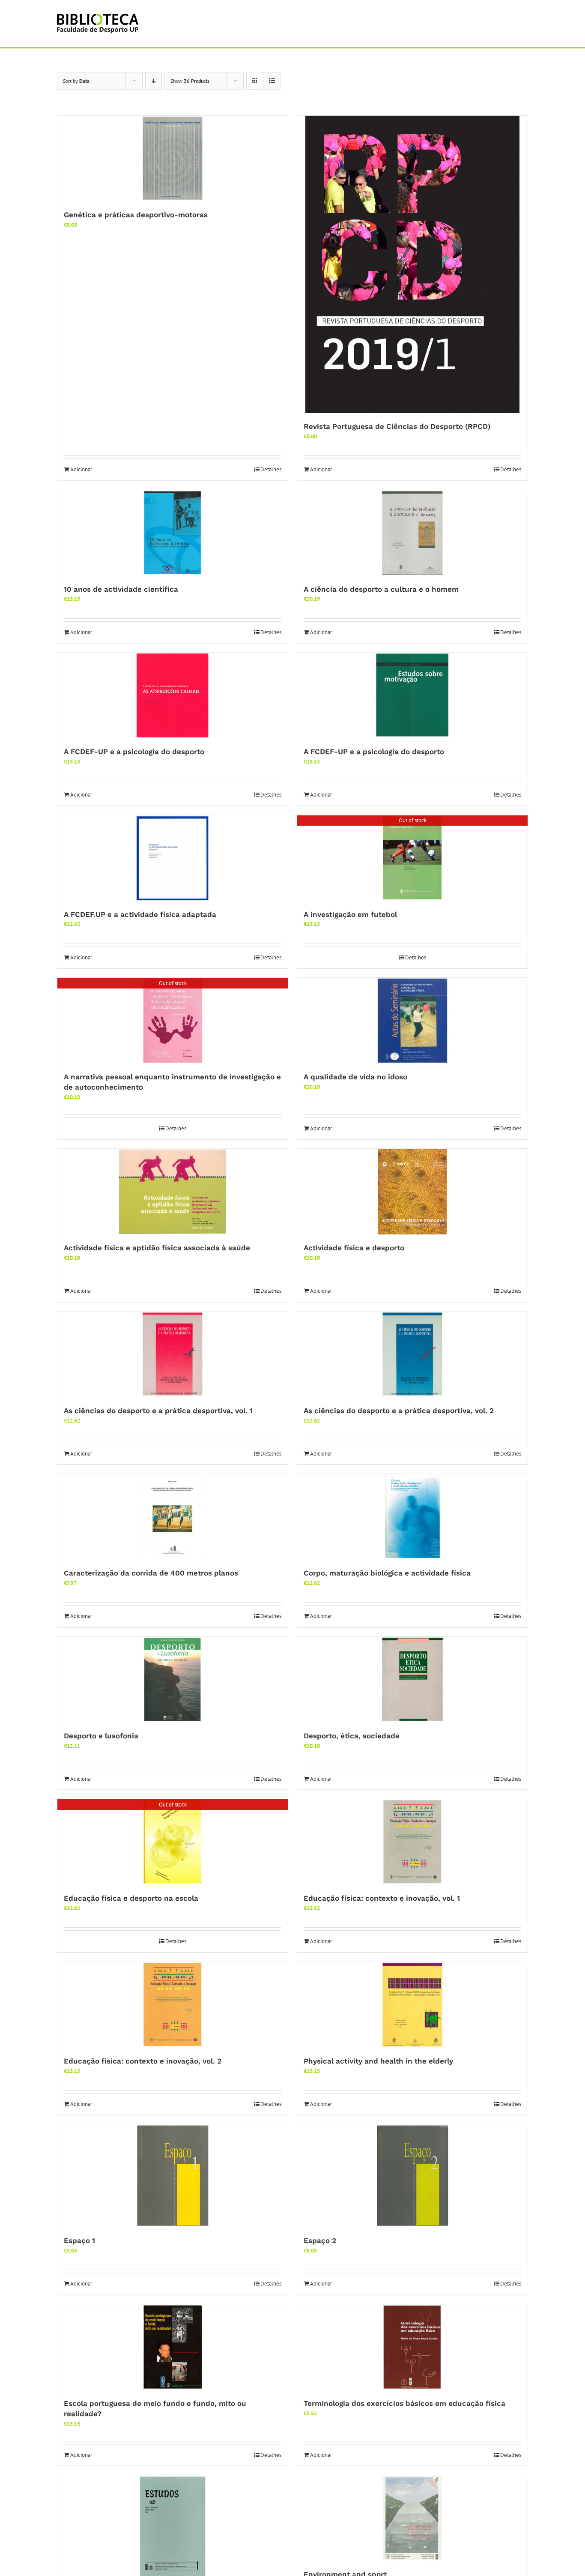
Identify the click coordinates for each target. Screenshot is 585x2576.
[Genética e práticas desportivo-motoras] (173, 159)
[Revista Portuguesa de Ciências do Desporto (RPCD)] (412, 264)
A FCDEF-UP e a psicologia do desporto (134, 752)
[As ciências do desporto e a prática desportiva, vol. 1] (173, 1354)
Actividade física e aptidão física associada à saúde (157, 1248)
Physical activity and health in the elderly (378, 2061)
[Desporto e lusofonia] (173, 1680)
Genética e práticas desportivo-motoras (136, 215)
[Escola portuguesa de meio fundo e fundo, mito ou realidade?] (173, 2347)
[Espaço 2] (412, 2176)
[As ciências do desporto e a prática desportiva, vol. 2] (412, 1354)
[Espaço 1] (173, 2176)
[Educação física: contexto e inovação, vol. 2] (173, 2005)
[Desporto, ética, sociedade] (412, 1680)
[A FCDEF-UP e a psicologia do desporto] (173, 695)
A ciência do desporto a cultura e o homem (381, 589)
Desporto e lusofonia (101, 1736)
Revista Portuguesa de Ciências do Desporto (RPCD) (397, 426)
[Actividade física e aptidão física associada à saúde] (173, 1192)
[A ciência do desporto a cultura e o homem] (412, 533)
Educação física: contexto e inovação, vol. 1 (382, 1898)
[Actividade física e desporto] (412, 1192)
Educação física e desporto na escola (131, 1898)
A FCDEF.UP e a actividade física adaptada (140, 914)
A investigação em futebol (350, 914)
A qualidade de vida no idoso (355, 1077)
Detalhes (271, 469)
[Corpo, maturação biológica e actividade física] (412, 1517)
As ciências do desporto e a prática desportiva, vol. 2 (399, 1411)
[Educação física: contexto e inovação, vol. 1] (412, 1842)
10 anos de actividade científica (121, 589)
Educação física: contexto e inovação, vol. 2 (143, 2061)
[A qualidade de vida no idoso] (412, 1021)
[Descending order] (154, 81)
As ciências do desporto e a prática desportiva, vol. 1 (158, 1411)
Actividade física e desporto (354, 1248)
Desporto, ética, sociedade (352, 1736)
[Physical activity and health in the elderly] (412, 2005)
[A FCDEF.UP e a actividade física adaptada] (173, 858)
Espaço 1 (79, 2241)
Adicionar (81, 469)
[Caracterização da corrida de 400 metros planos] (173, 1517)
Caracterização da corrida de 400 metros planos (151, 1573)
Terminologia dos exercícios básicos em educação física (404, 2403)
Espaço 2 (320, 2241)
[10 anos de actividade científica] (173, 533)
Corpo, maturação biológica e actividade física (387, 1573)
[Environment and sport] (412, 2518)
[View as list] (272, 81)
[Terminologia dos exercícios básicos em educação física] (412, 2347)
